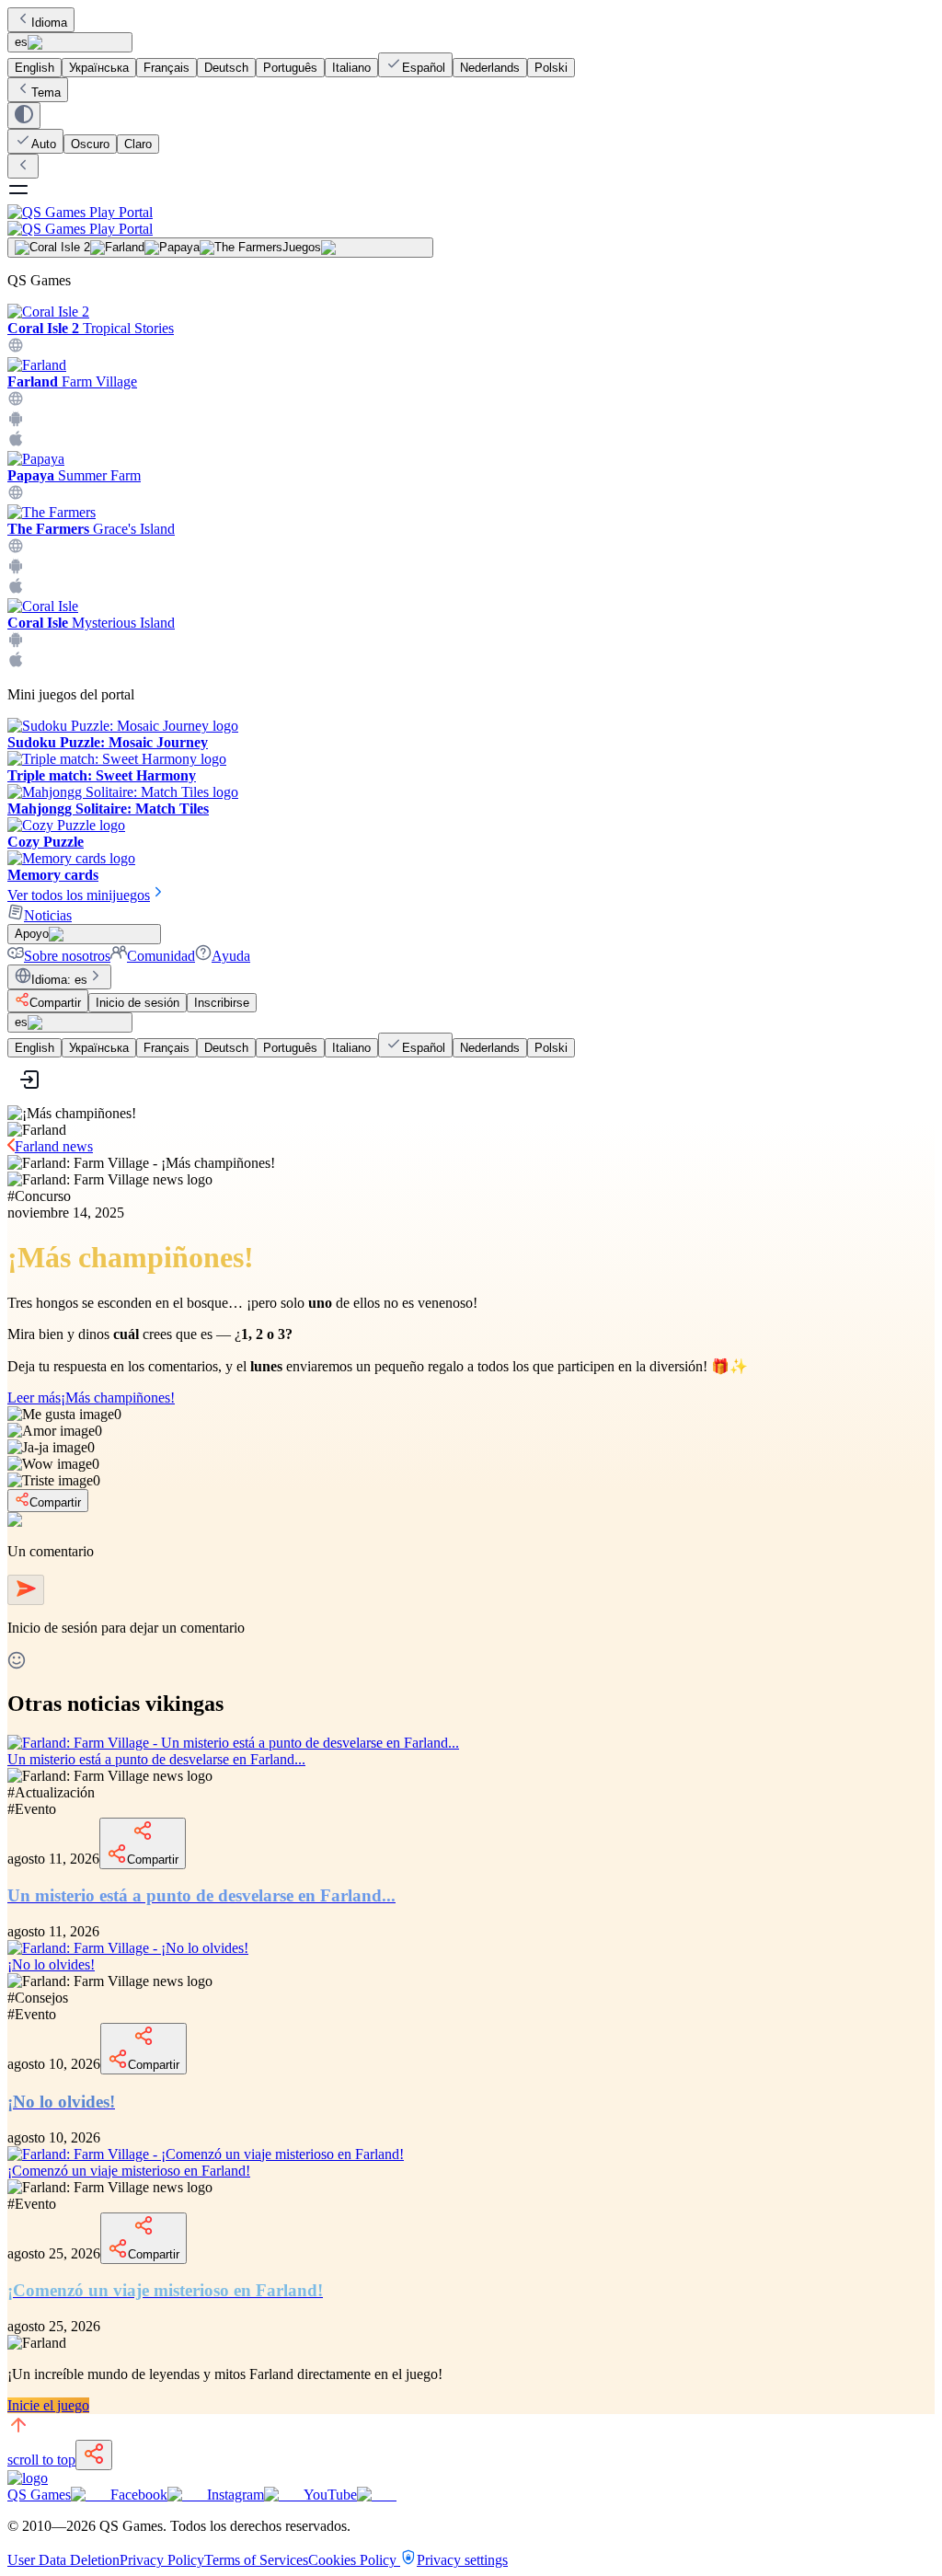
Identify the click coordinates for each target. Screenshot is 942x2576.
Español (424, 68)
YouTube (330, 2495)
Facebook (139, 2495)
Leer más (91, 1398)
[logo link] (28, 2478)
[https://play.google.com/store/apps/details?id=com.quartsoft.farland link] (16, 422)
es (21, 42)
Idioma (49, 23)
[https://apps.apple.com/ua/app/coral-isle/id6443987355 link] (16, 663)
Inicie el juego (48, 2405)
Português (290, 68)
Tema (46, 92)
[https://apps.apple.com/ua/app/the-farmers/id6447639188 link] (16, 589)
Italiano (351, 68)
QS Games (39, 2495)
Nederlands (490, 68)
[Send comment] (26, 1590)
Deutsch (226, 68)
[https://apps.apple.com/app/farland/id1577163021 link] (16, 442)
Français (167, 68)
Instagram (235, 2495)
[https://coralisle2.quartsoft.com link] (16, 348)
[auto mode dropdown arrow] (24, 116)
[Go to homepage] (471, 220)
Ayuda (231, 956)
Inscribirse (222, 1003)
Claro (138, 144)
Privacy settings (462, 2560)
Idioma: (59, 980)
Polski (551, 68)
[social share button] (94, 2455)
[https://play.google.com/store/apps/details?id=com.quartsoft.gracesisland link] (16, 569)
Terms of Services (256, 2560)
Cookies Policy (354, 2560)
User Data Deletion (63, 2560)
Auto (44, 144)
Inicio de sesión (138, 1003)
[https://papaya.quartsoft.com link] (16, 496)
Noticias (48, 915)
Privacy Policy (162, 2560)
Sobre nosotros (67, 956)
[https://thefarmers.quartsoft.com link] (16, 549)
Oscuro (90, 144)
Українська (99, 68)
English (34, 68)
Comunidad (161, 956)
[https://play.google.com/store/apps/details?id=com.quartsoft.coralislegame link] (16, 643)
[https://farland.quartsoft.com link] (16, 402)
